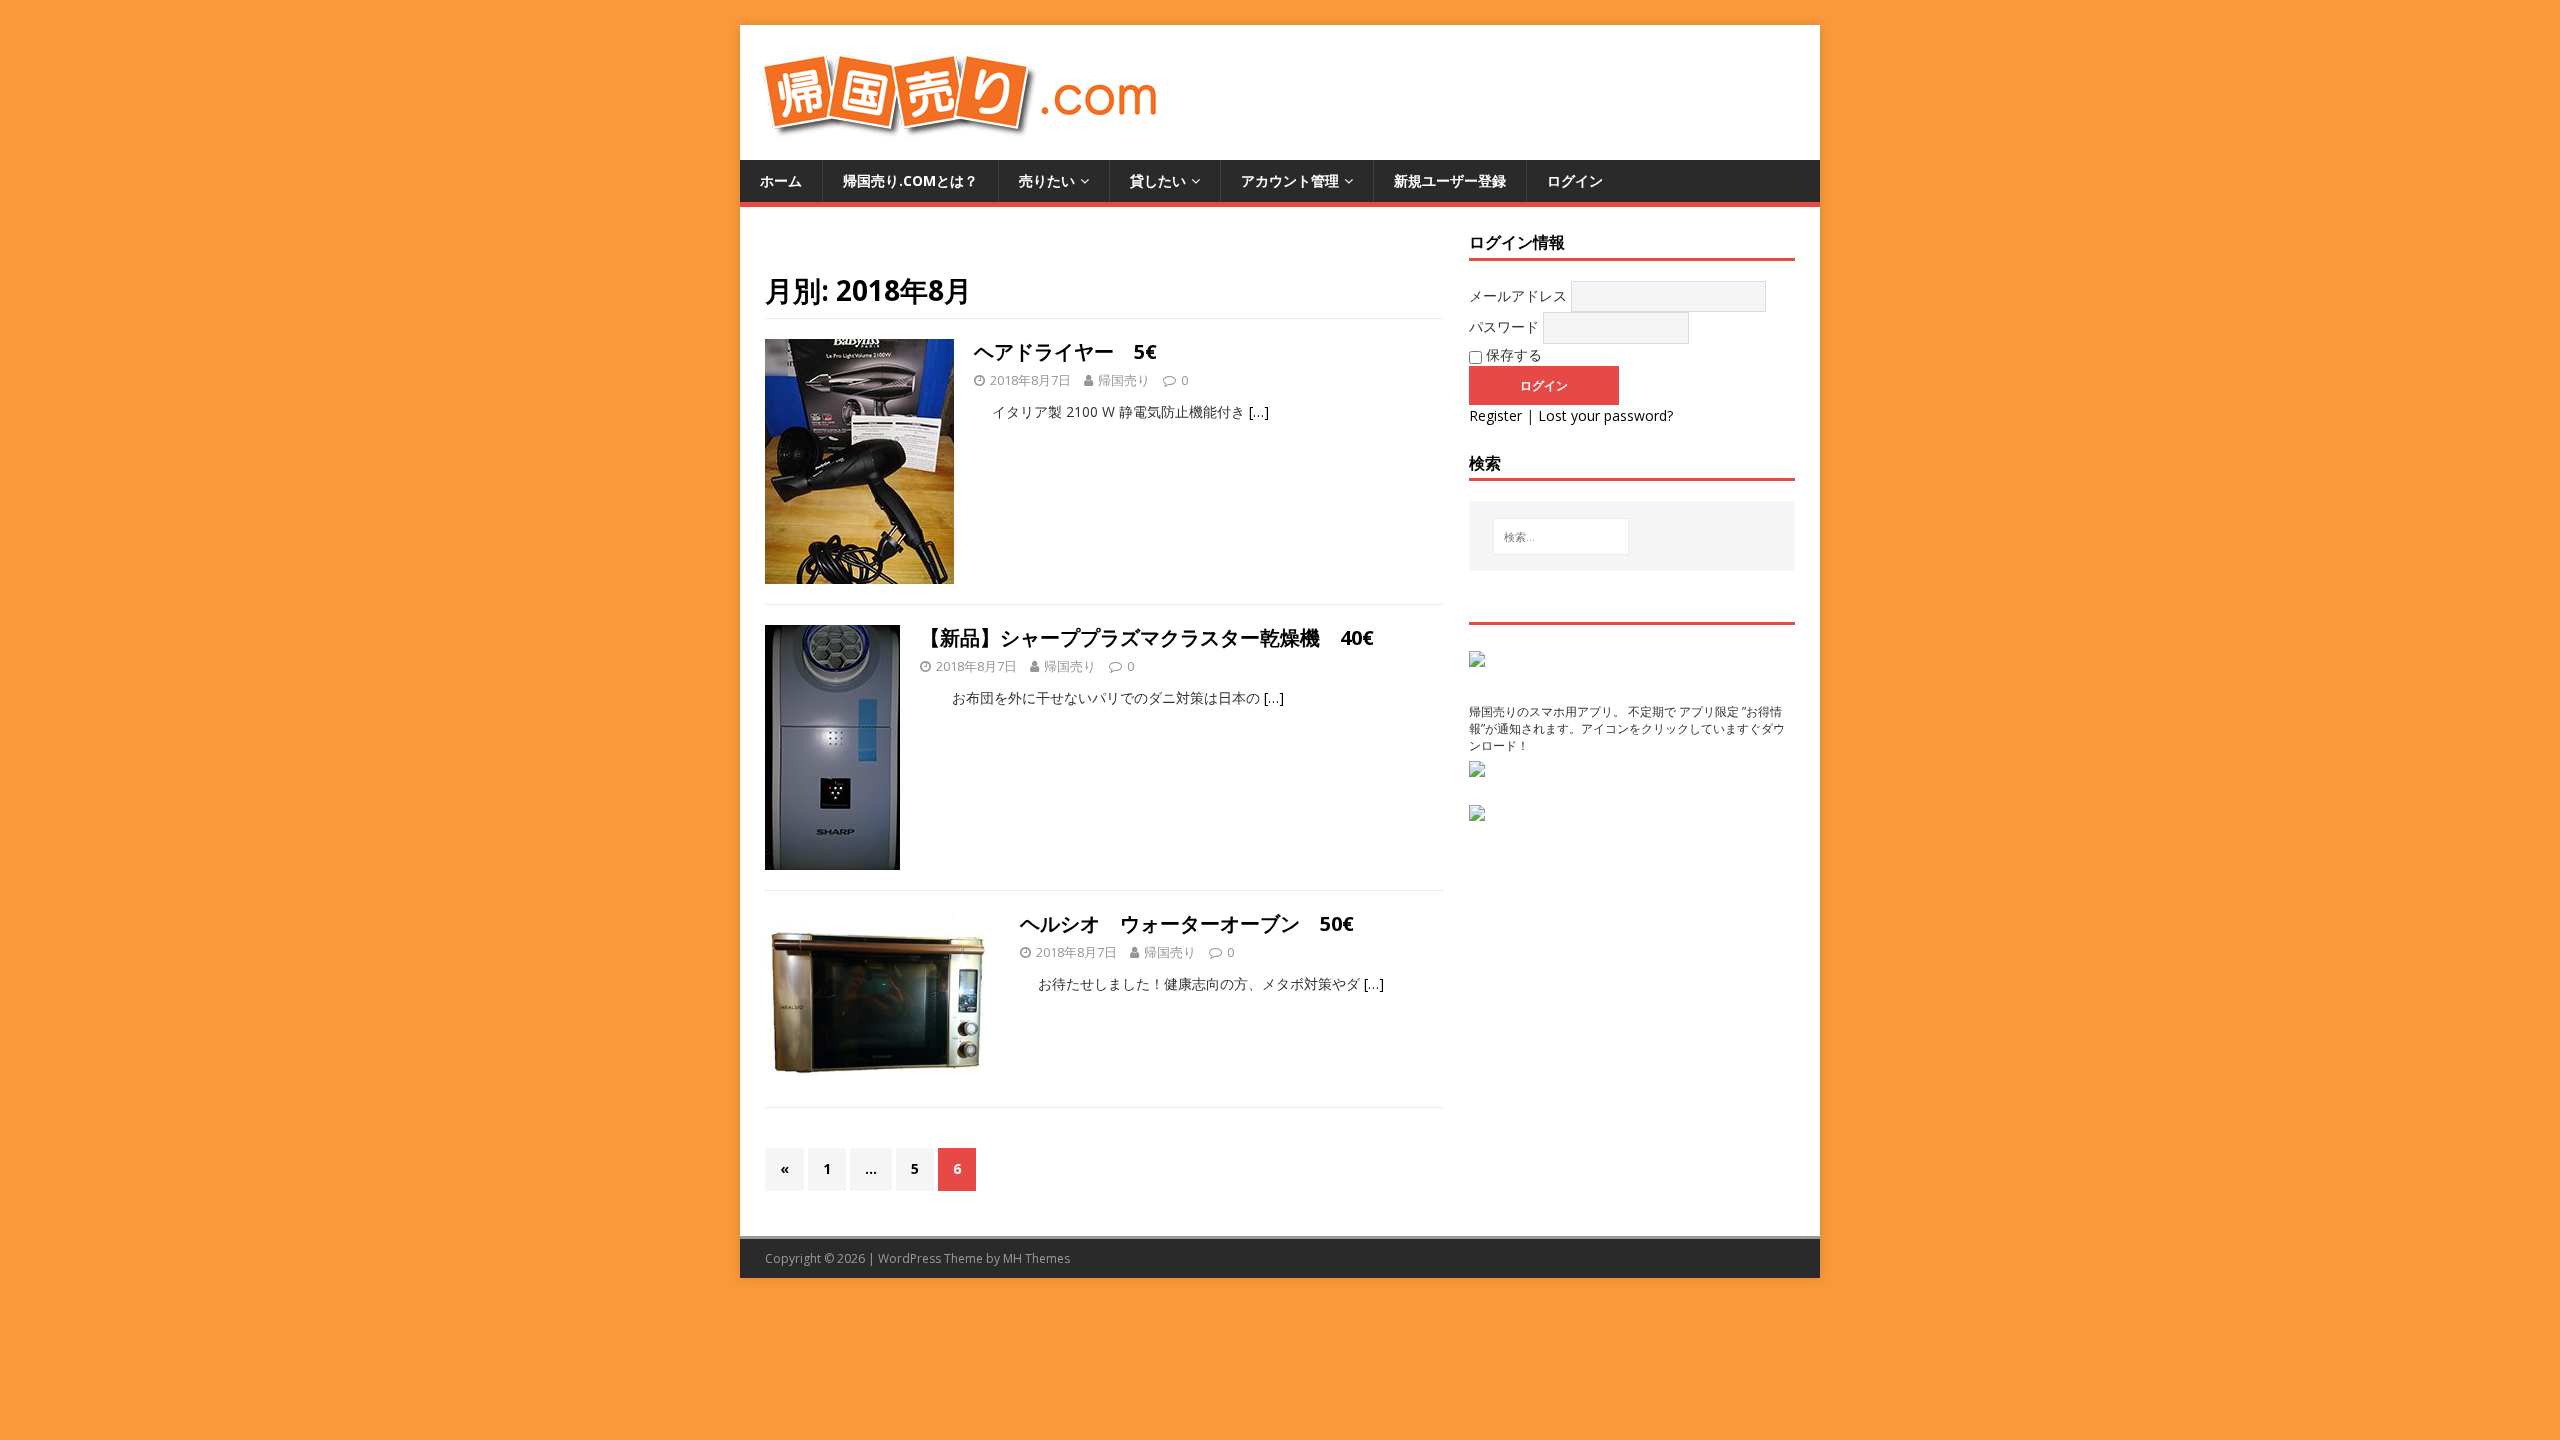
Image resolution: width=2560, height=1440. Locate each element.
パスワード (1504, 326)
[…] (1259, 411)
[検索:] (1561, 536)
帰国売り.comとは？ (910, 180)
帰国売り (1124, 380)
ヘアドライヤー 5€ (1065, 351)
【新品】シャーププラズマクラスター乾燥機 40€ (1147, 637)
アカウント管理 (1290, 180)
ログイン (1575, 180)
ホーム (781, 180)
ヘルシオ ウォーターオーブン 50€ (1187, 923)
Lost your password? (1605, 415)
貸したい (1158, 180)
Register (1495, 415)
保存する (1512, 354)
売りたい (1047, 180)
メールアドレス (1518, 295)
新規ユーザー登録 (1450, 180)
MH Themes (1036, 1258)
